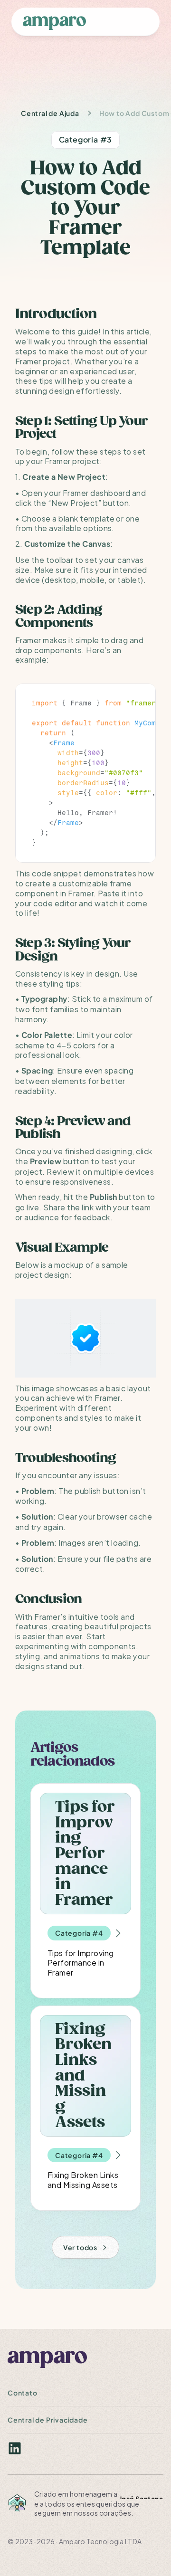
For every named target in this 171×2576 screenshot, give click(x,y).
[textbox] (85, 773)
